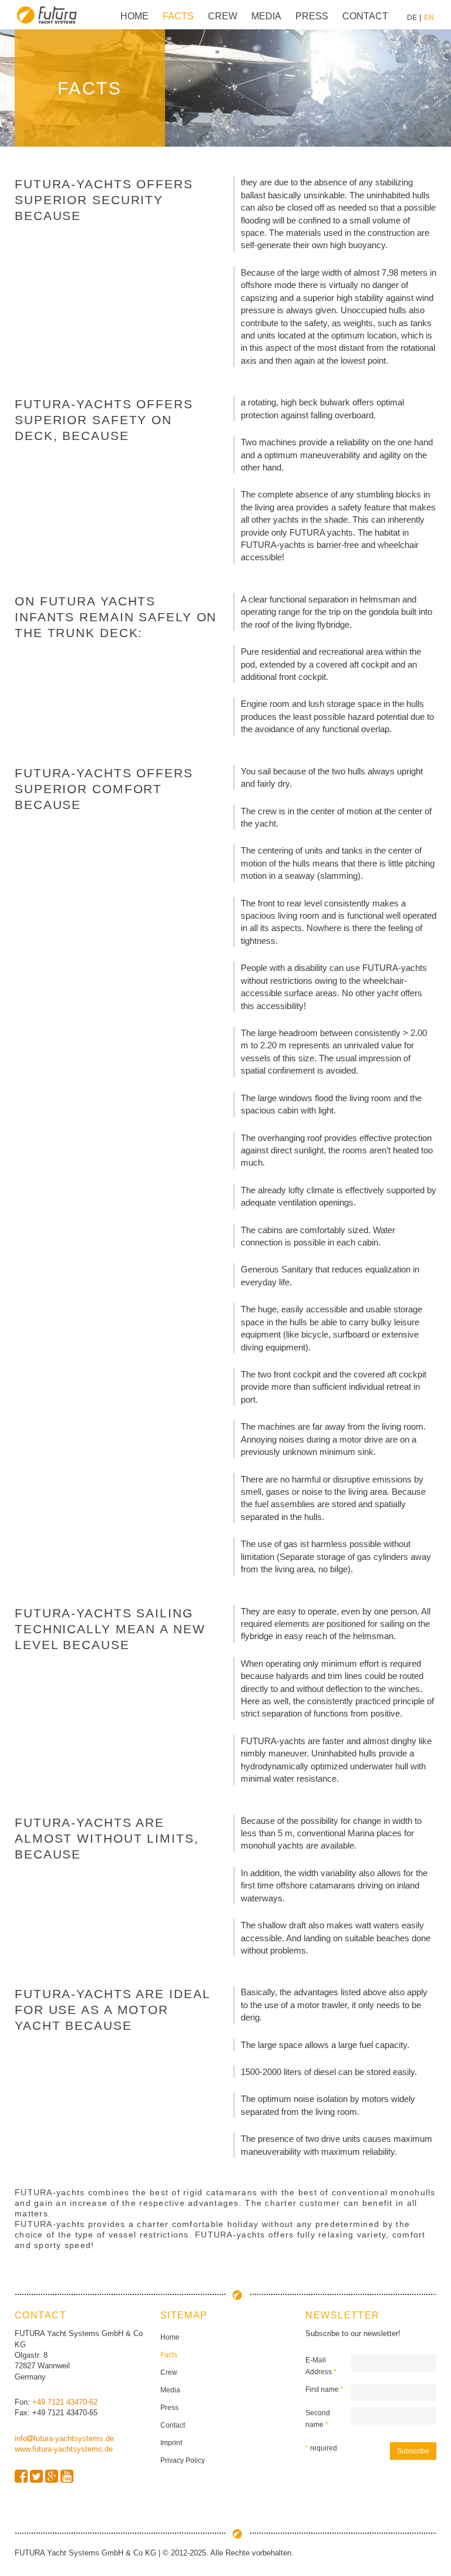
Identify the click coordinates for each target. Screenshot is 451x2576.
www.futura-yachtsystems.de (64, 2449)
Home (134, 16)
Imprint (171, 2443)
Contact (365, 16)
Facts (178, 16)
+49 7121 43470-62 (65, 2402)
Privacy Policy (183, 2460)
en (429, 18)
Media (266, 16)
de (412, 18)
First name (324, 2389)
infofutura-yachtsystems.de (64, 2438)
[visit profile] (21, 2477)
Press (312, 16)
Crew (223, 16)
